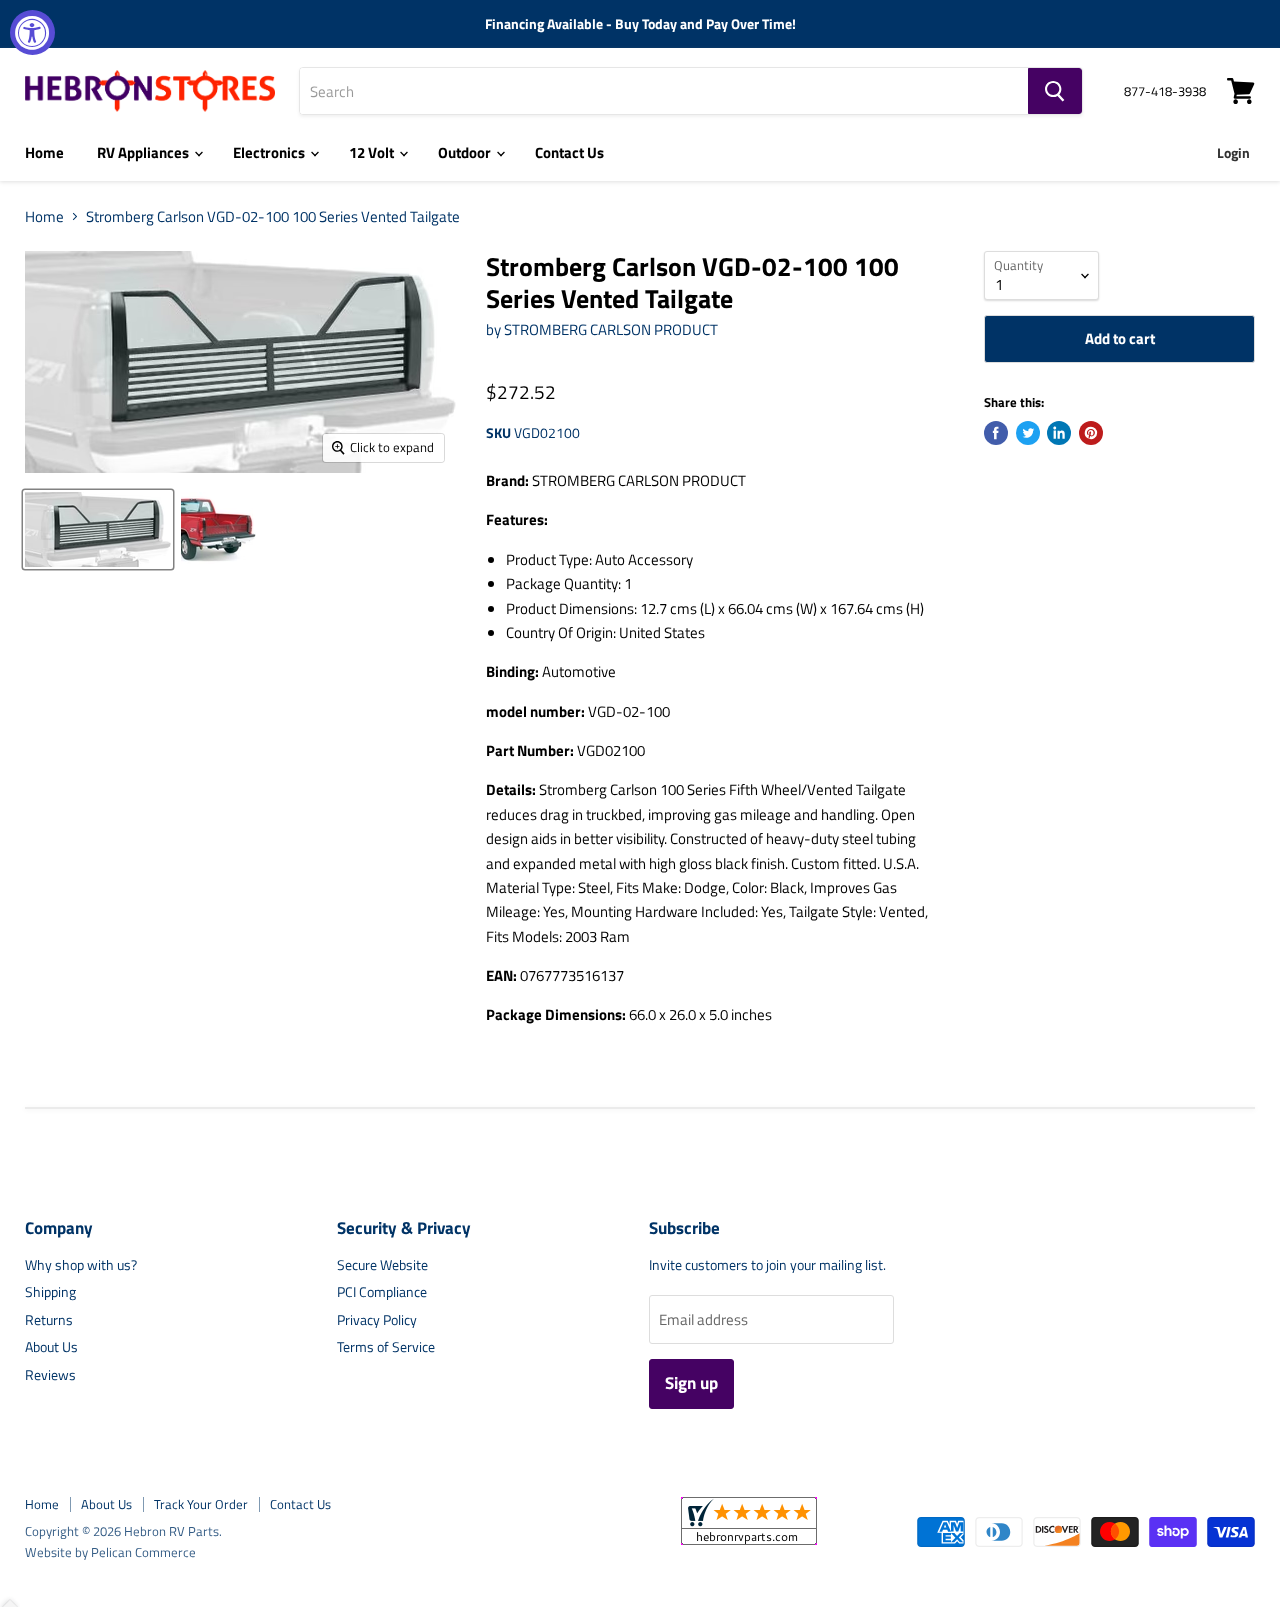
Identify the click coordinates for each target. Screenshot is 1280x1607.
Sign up (691, 1383)
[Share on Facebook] (996, 433)
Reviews (50, 1374)
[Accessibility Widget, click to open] (32, 32)
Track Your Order (201, 1504)
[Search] (1055, 91)
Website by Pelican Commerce (110, 1552)
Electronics (270, 152)
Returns (49, 1319)
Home (44, 152)
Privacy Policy (377, 1319)
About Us (51, 1346)
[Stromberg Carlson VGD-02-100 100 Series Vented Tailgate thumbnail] (98, 529)
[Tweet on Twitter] (1028, 433)
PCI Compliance (382, 1291)
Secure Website (382, 1264)
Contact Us (569, 152)
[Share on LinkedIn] (1059, 433)
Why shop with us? (81, 1264)
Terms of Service (386, 1346)
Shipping (50, 1291)
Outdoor (466, 152)
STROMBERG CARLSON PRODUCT (611, 329)
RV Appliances (144, 152)
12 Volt (373, 152)
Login (1233, 152)
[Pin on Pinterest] (1091, 433)
